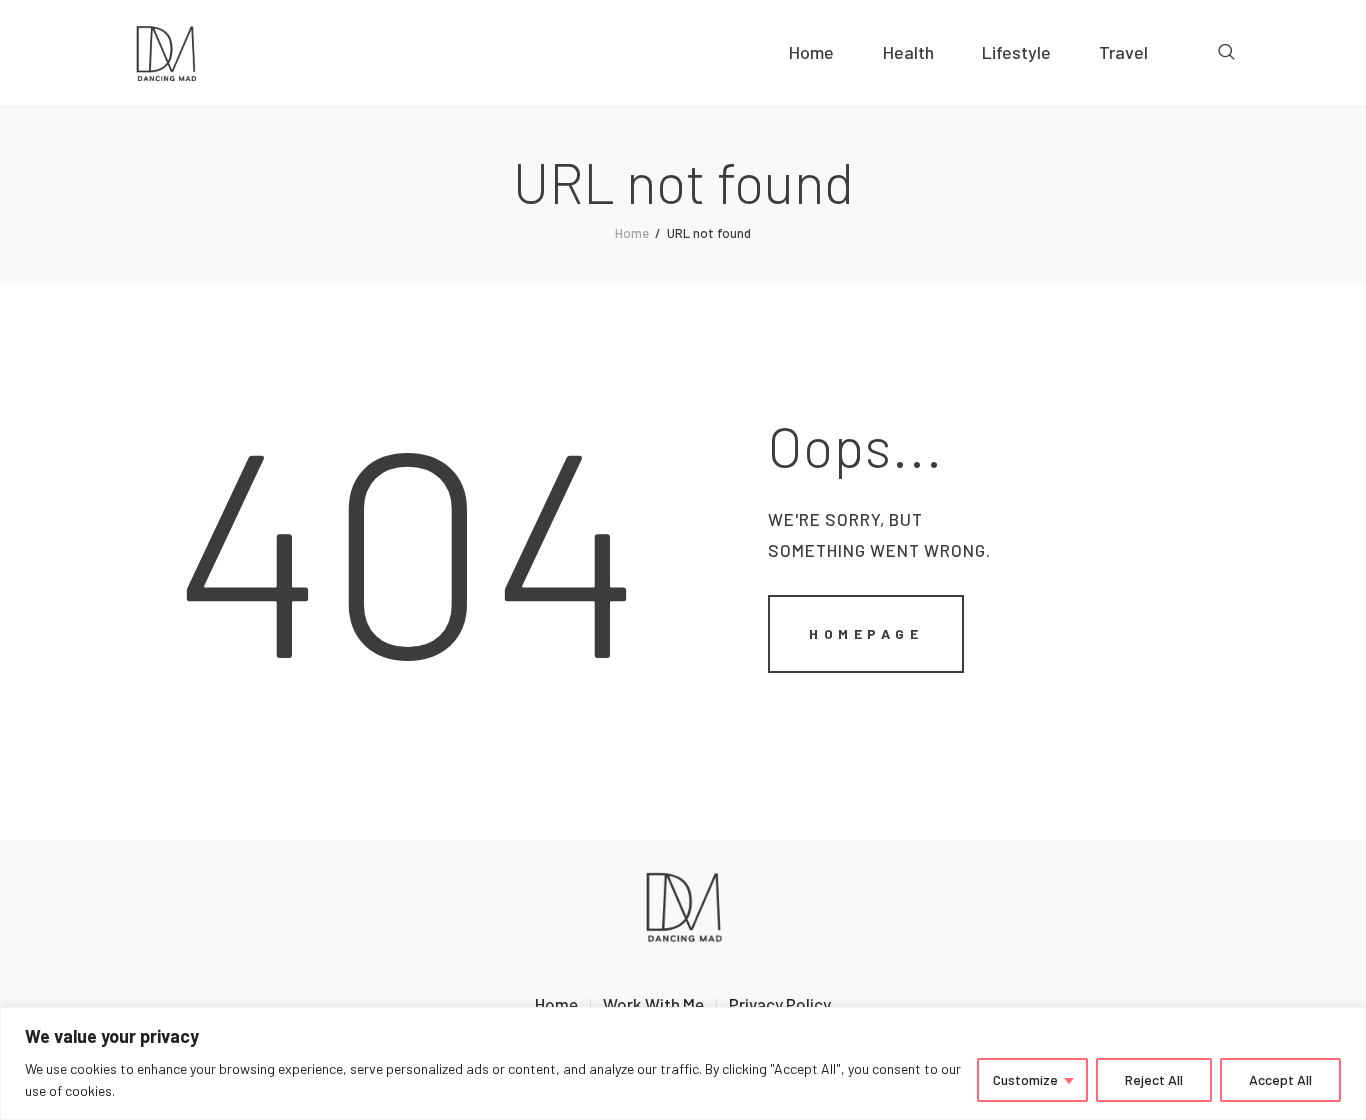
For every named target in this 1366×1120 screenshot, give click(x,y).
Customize (1025, 1079)
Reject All (1154, 1079)
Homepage (866, 633)
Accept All (1280, 1079)
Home (632, 233)
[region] (683, 1063)
